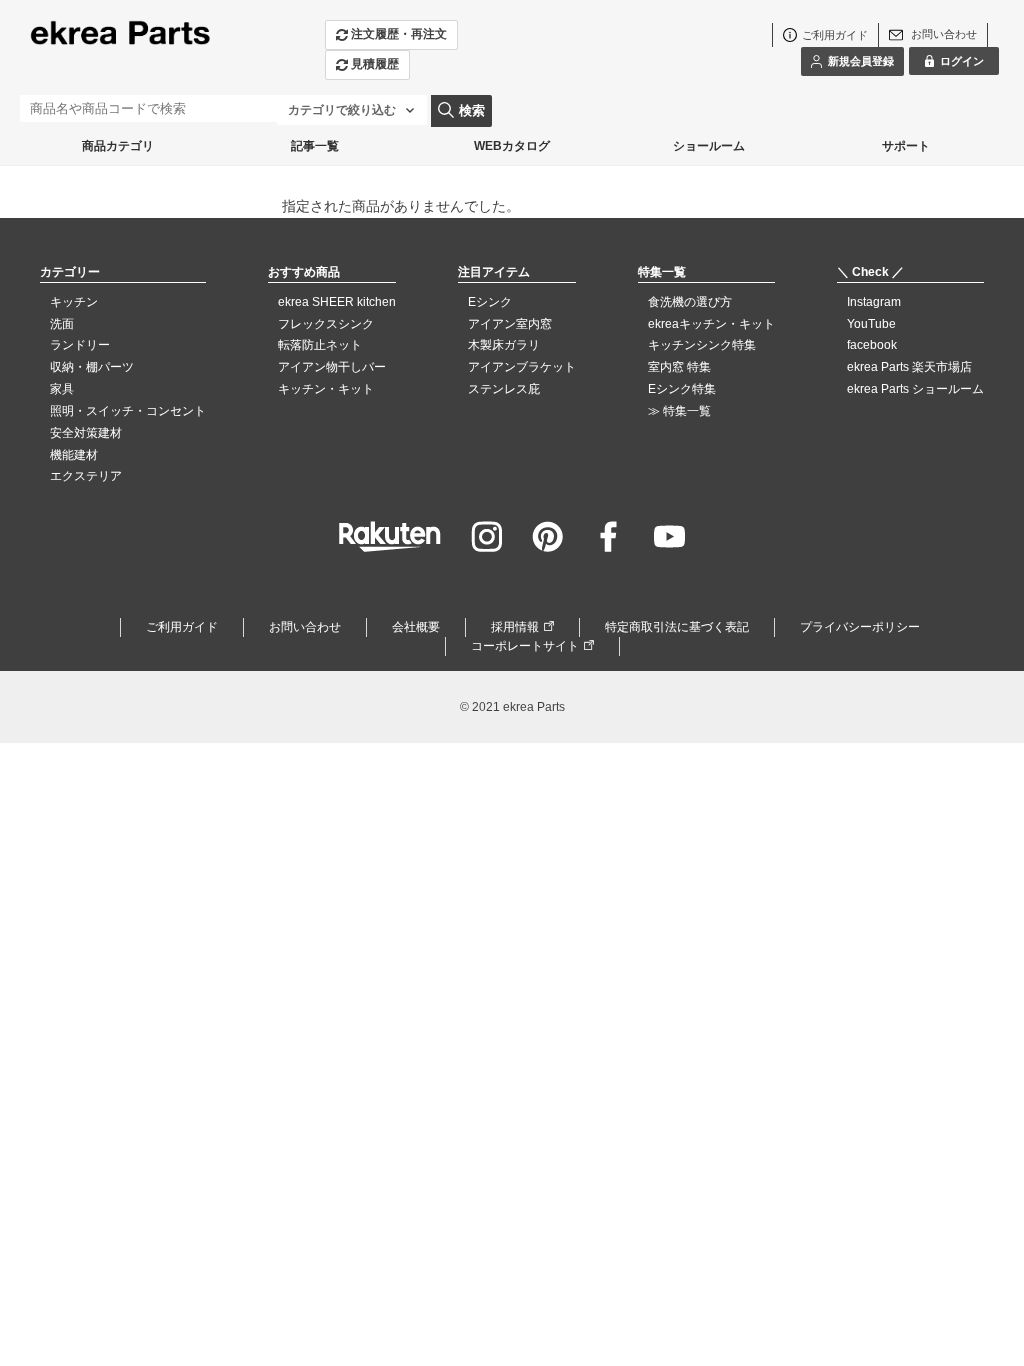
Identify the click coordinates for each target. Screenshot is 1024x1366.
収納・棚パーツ (92, 367)
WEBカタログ (512, 146)
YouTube (871, 324)
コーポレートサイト (525, 646)
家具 (62, 389)
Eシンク (490, 302)
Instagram (874, 302)
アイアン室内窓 (510, 324)
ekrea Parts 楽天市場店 (909, 367)
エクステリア (86, 476)
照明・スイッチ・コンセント (128, 411)
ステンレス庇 (504, 389)
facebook (872, 345)
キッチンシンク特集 (702, 345)
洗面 (62, 324)
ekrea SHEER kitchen (337, 302)
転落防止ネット (320, 345)
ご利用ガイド (182, 627)
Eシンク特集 (682, 389)
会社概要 (416, 627)
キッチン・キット (326, 389)
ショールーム (709, 146)
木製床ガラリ (504, 345)
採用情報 (515, 627)
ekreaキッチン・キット (711, 324)
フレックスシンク (326, 324)
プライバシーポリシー (860, 627)
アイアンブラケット (522, 367)
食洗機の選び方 (690, 302)
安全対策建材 (86, 433)
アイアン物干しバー (332, 367)
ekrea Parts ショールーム (915, 389)
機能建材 (74, 455)
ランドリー (80, 345)
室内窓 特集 (679, 367)
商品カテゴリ (118, 146)
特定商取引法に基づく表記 (677, 627)
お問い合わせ (305, 627)
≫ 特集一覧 (679, 411)
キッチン (74, 302)
